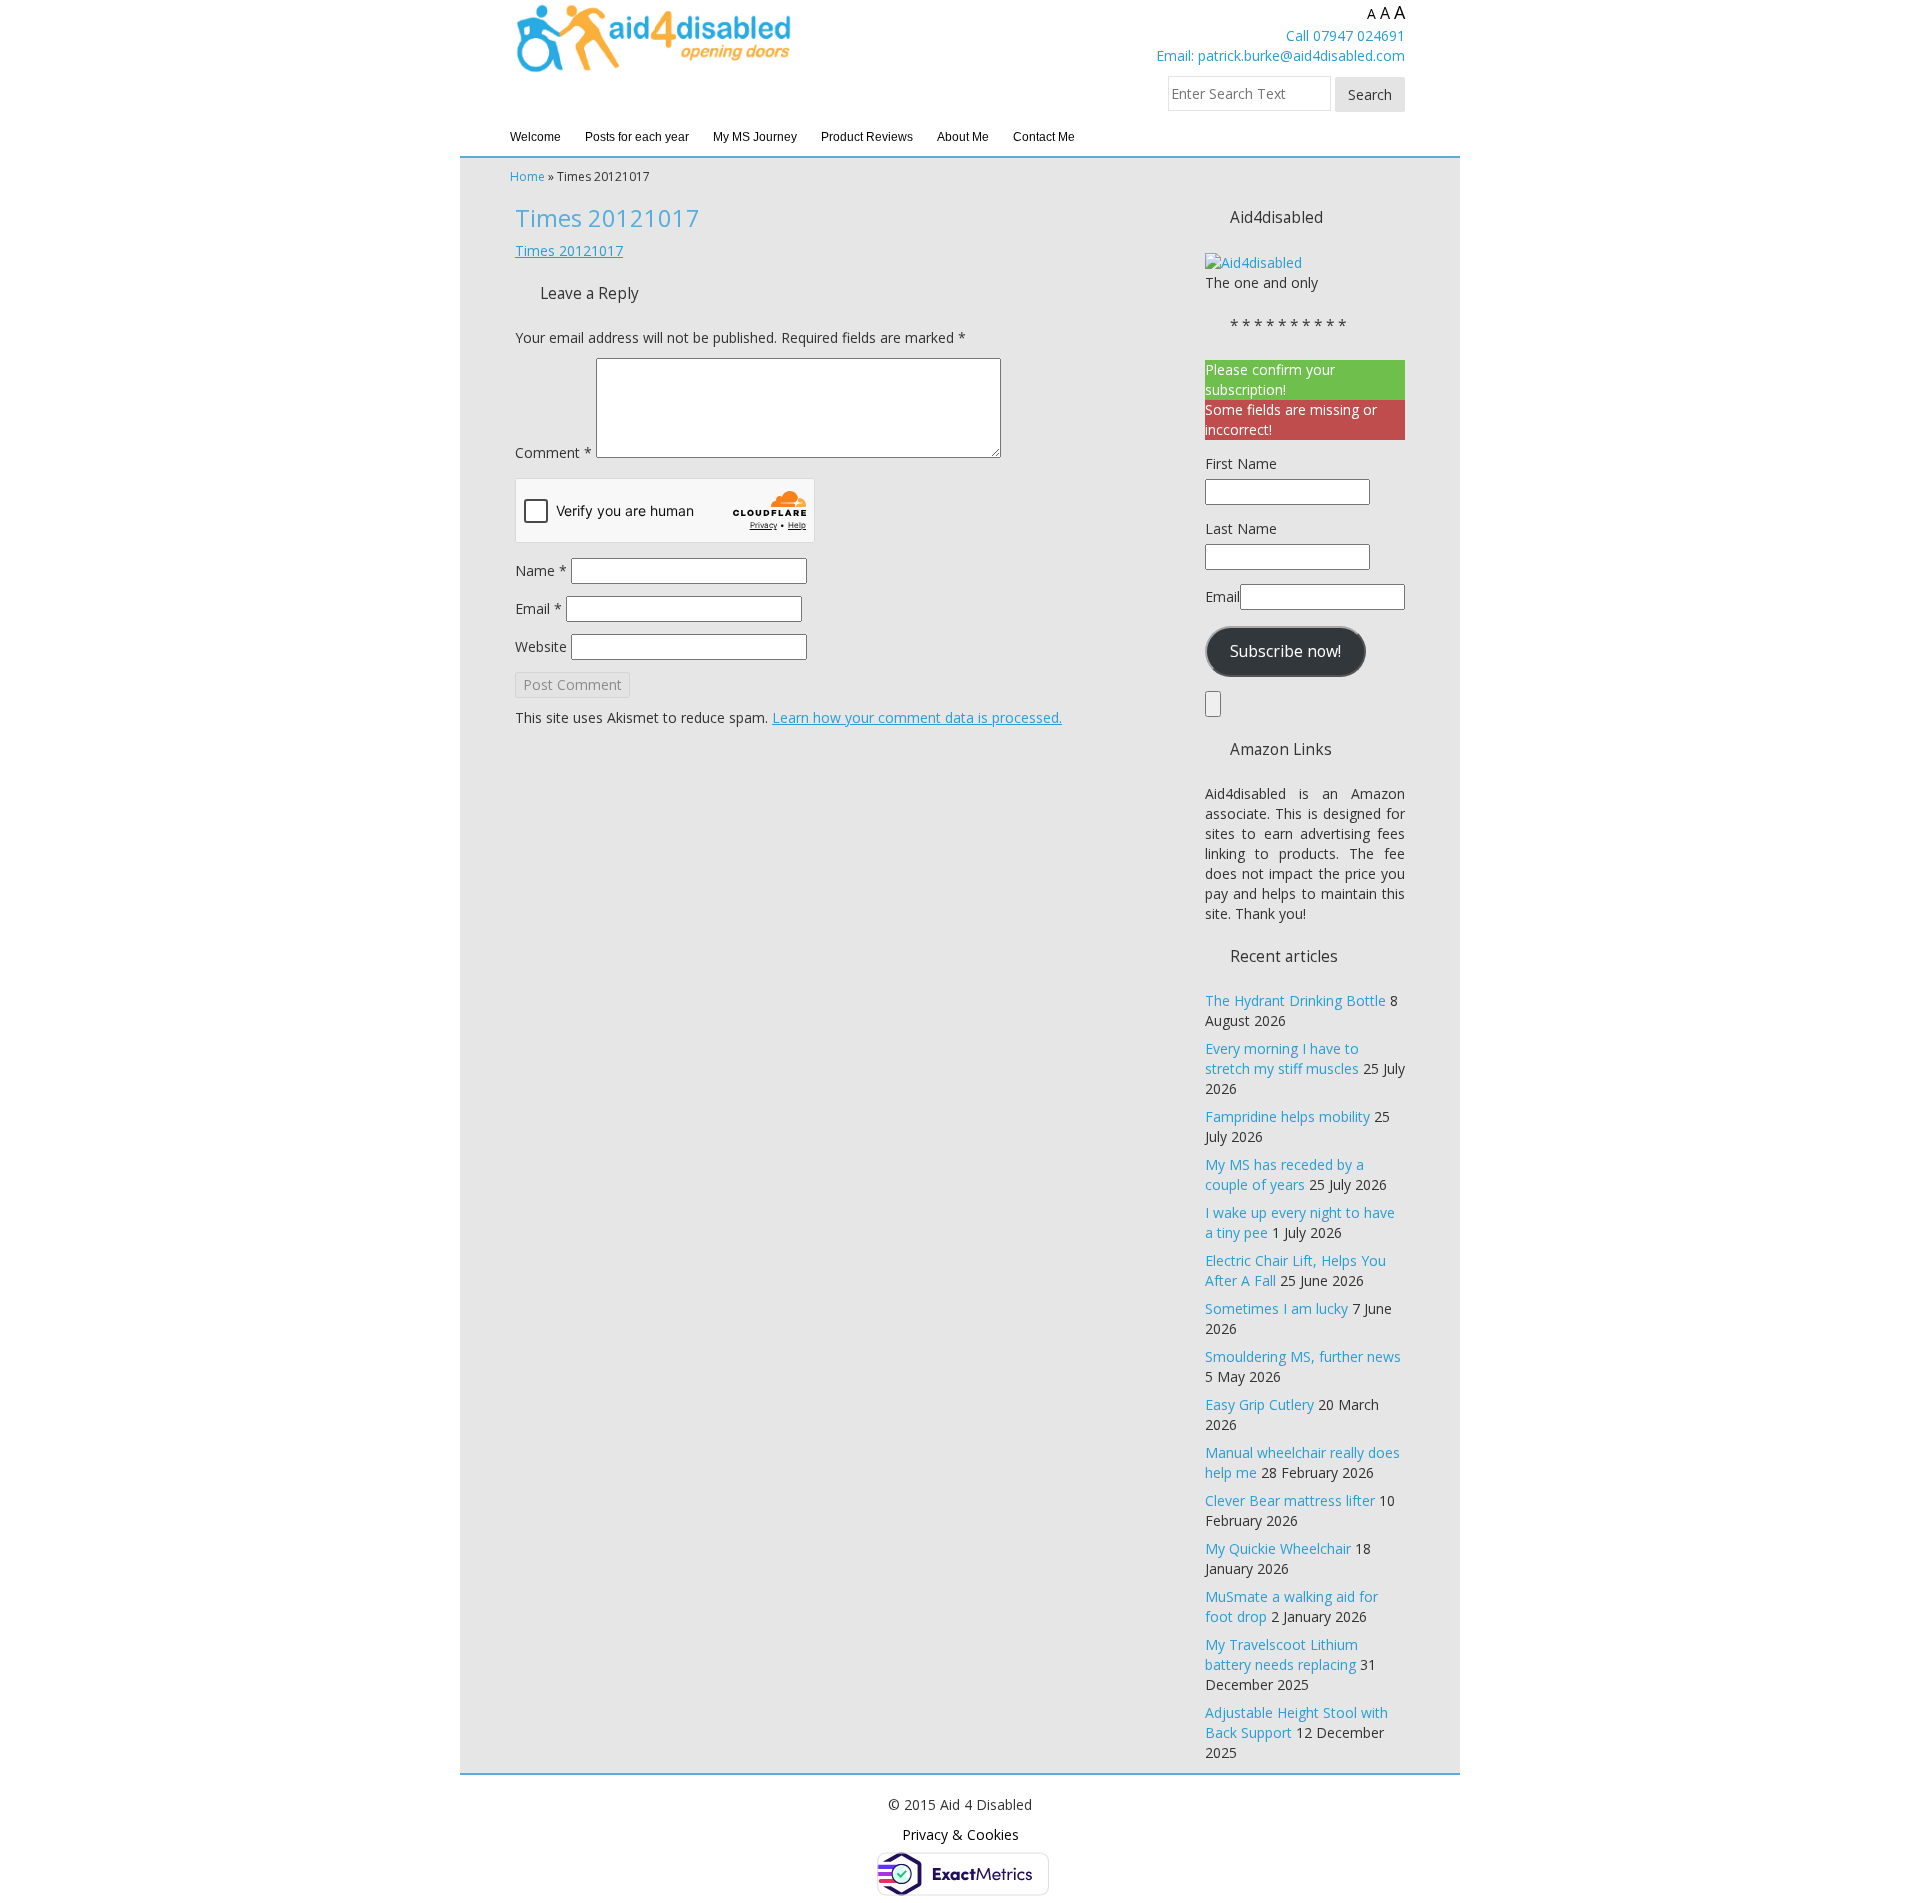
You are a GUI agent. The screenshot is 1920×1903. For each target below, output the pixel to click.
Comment (553, 452)
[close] (1213, 704)
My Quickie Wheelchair (1278, 1548)
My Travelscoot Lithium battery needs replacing (1281, 1654)
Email (538, 608)
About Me (963, 137)
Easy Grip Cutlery (1259, 1404)
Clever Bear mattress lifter (1290, 1500)
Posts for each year (637, 137)
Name (541, 570)
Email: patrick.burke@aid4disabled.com (1280, 55)
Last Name (1241, 528)
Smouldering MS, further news (1303, 1356)
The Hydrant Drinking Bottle (1295, 1000)
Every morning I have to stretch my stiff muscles (1282, 1058)
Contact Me (1044, 137)
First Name (1241, 463)
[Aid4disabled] (1253, 261)
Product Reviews (867, 137)
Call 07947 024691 (1345, 35)
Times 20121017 (569, 250)
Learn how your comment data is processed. (917, 717)
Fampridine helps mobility (1287, 1116)
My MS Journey (755, 137)
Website (541, 646)
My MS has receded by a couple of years (1284, 1174)
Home (527, 176)
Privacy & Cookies (960, 1834)
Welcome (535, 137)
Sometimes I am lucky (1276, 1308)
